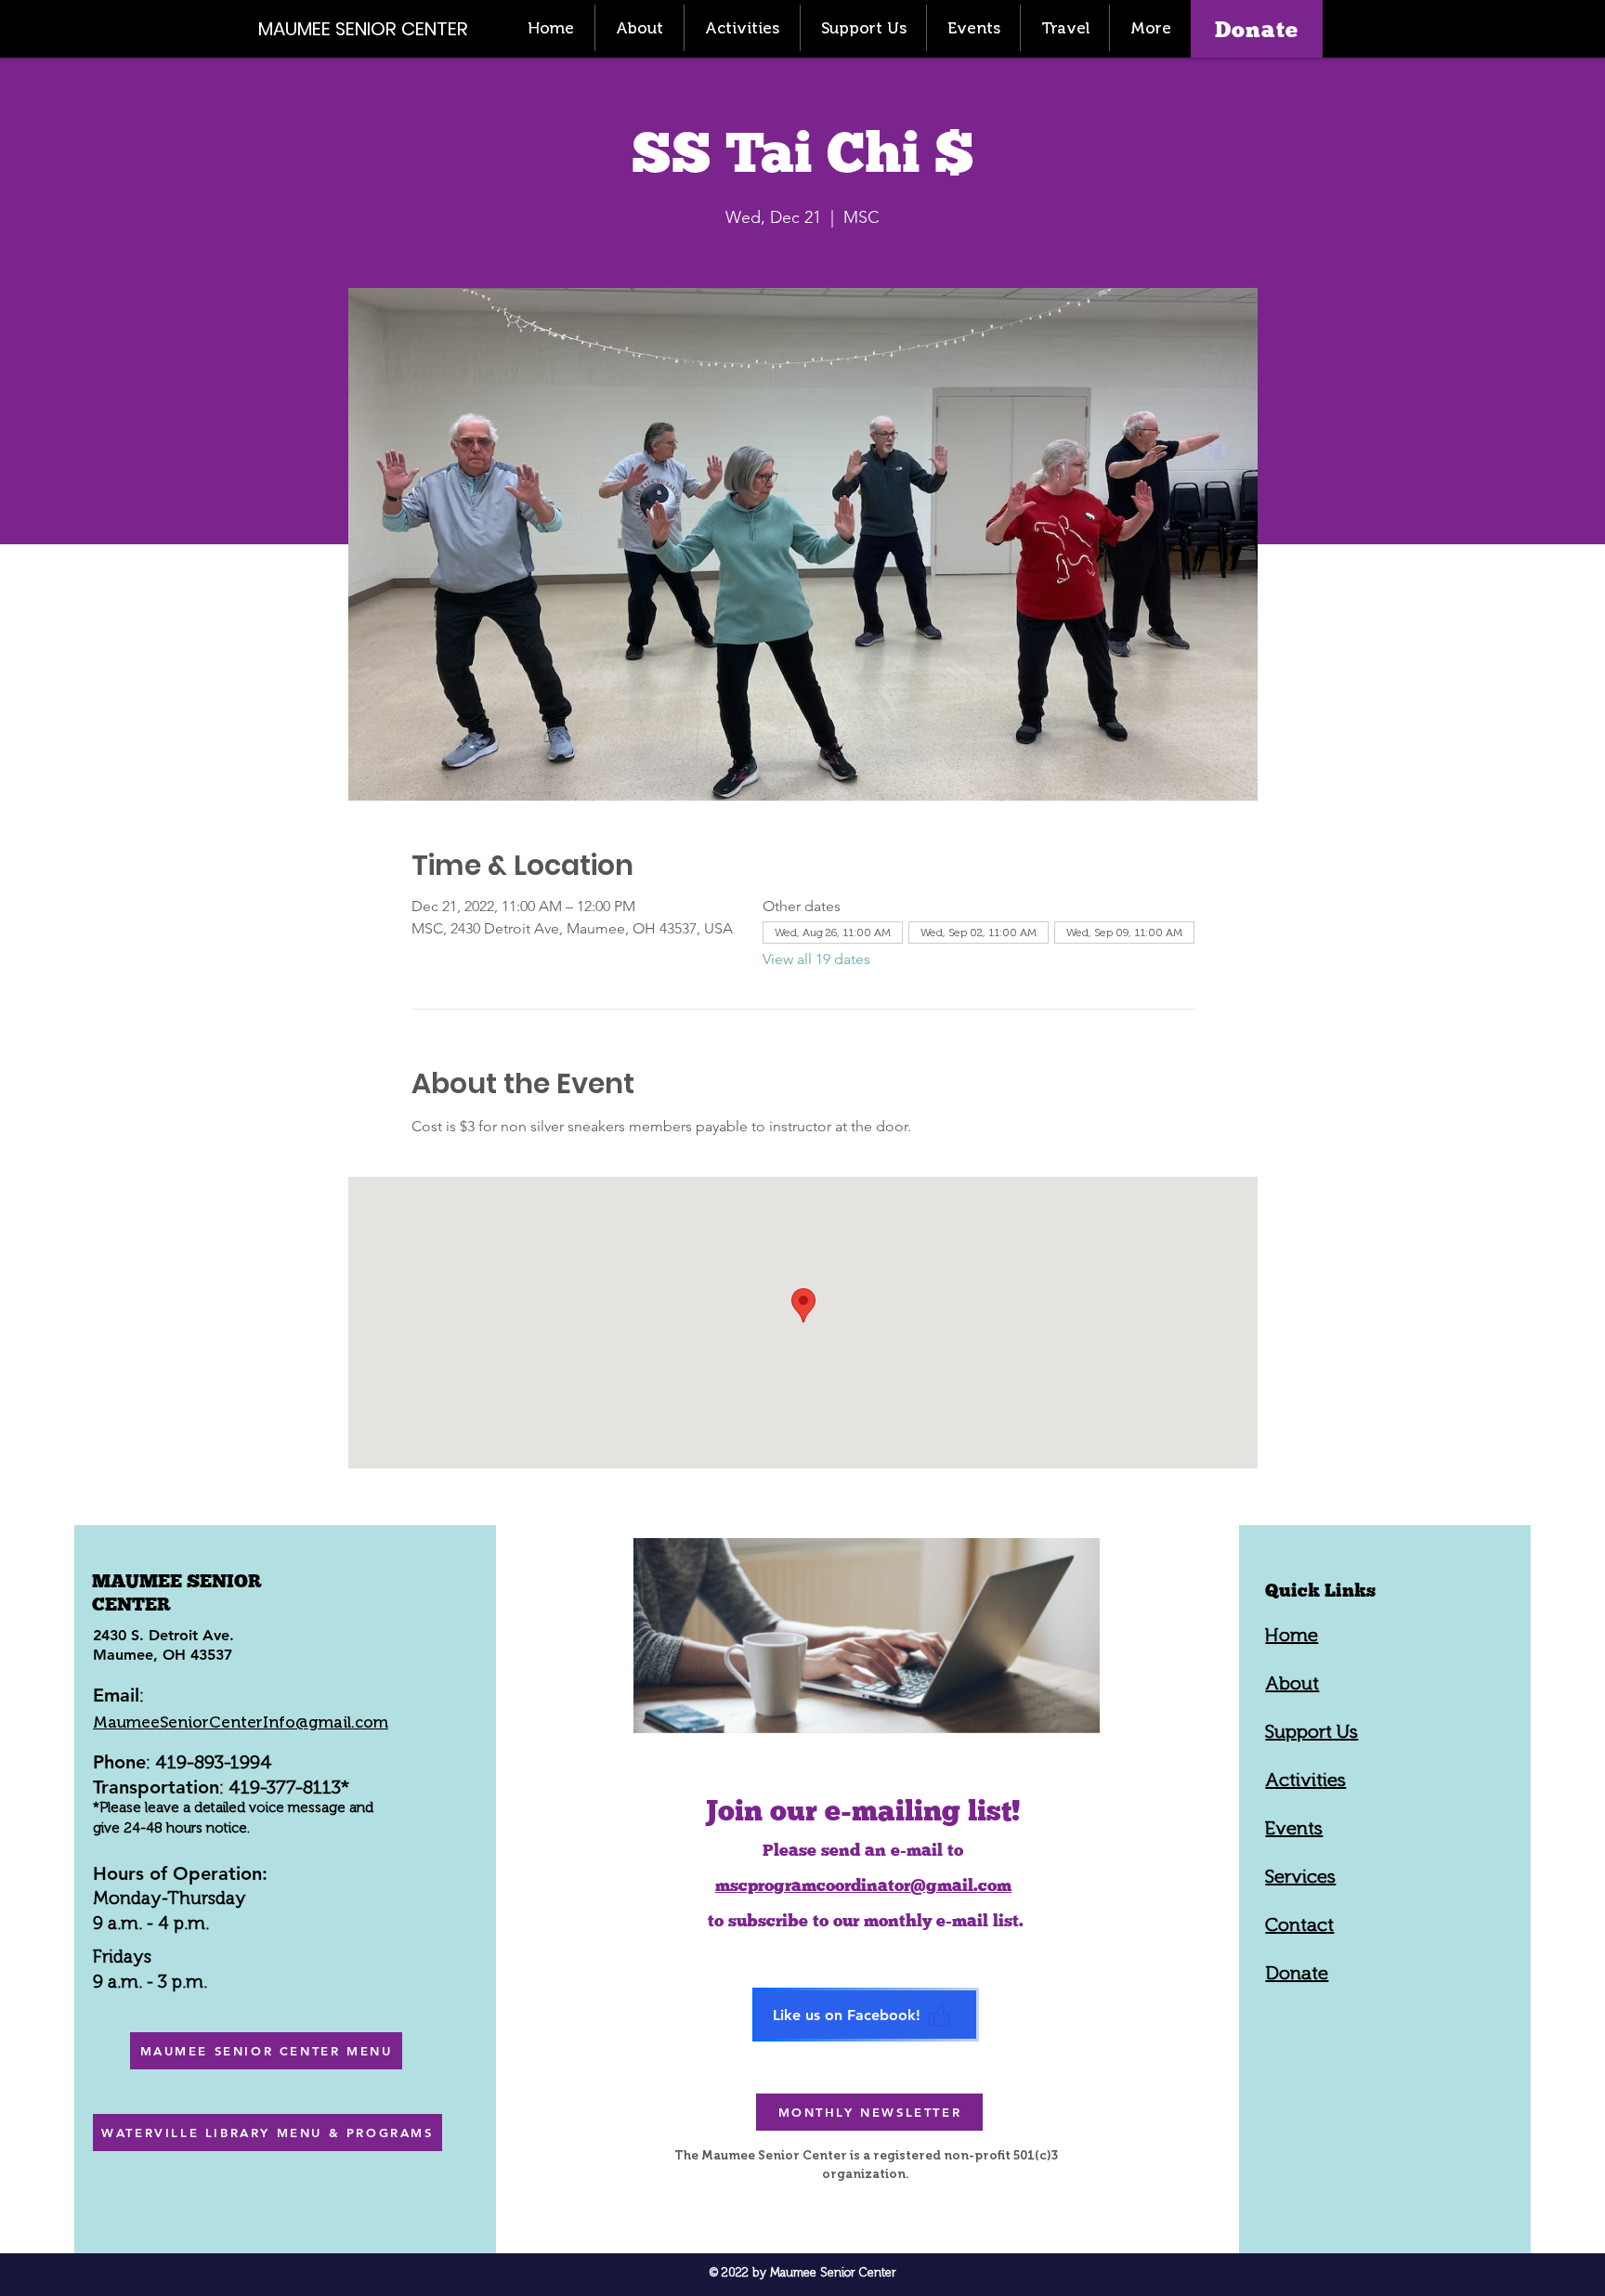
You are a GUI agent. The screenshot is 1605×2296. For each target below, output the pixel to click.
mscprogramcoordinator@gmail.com (863, 1885)
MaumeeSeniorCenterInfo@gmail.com (241, 1722)
